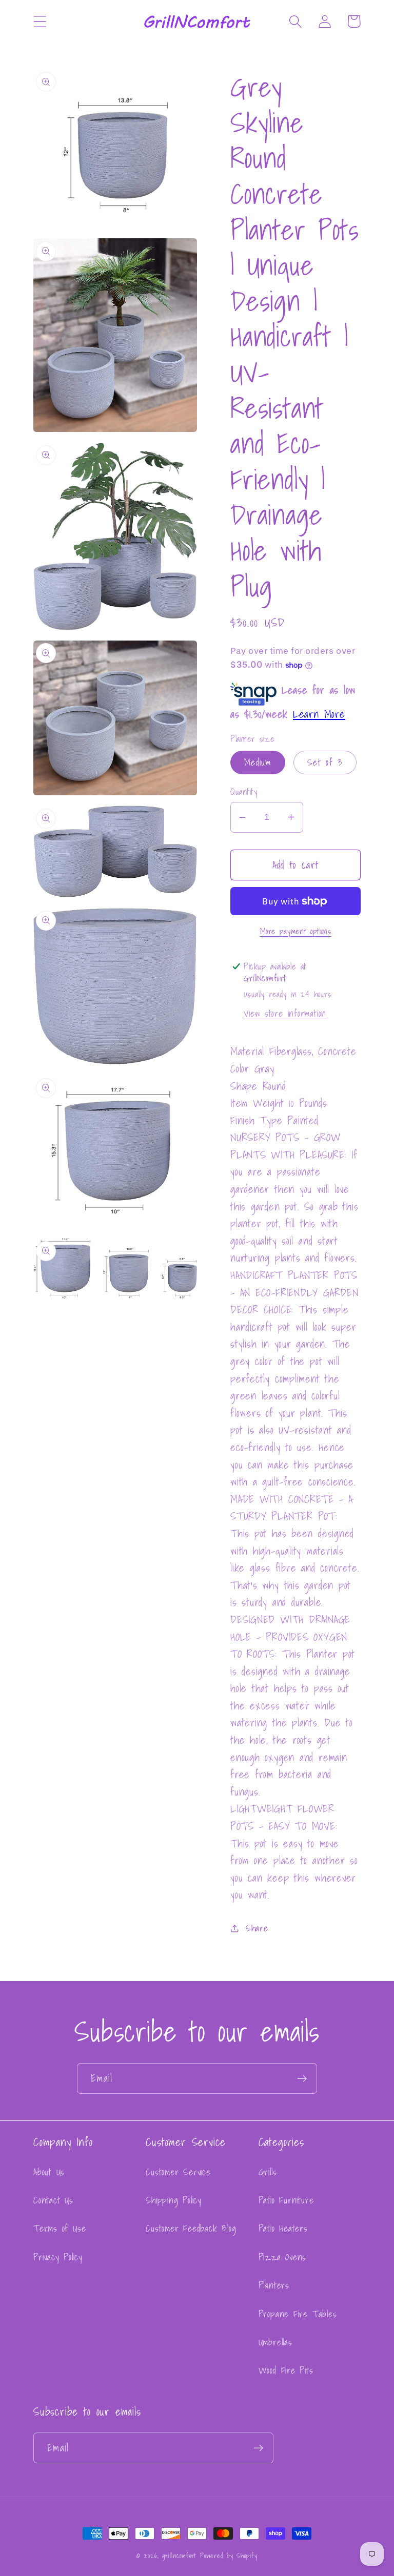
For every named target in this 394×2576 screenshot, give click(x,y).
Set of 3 (325, 762)
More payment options (296, 932)
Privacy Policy (58, 2257)
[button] (40, 21)
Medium (258, 762)
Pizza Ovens (283, 2257)
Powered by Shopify (229, 2556)
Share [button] (257, 1928)
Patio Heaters (283, 2228)
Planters (274, 2285)
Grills (268, 2172)
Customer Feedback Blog (191, 2228)
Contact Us (53, 2200)
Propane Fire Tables (298, 2314)
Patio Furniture (286, 2200)
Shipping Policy (174, 2200)
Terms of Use (60, 2228)
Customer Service (178, 2172)
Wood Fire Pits (286, 2370)
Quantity (244, 791)
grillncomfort (179, 2556)
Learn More (319, 714)
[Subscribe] (302, 2079)
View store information (285, 1013)
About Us (49, 2172)
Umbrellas (275, 2342)
